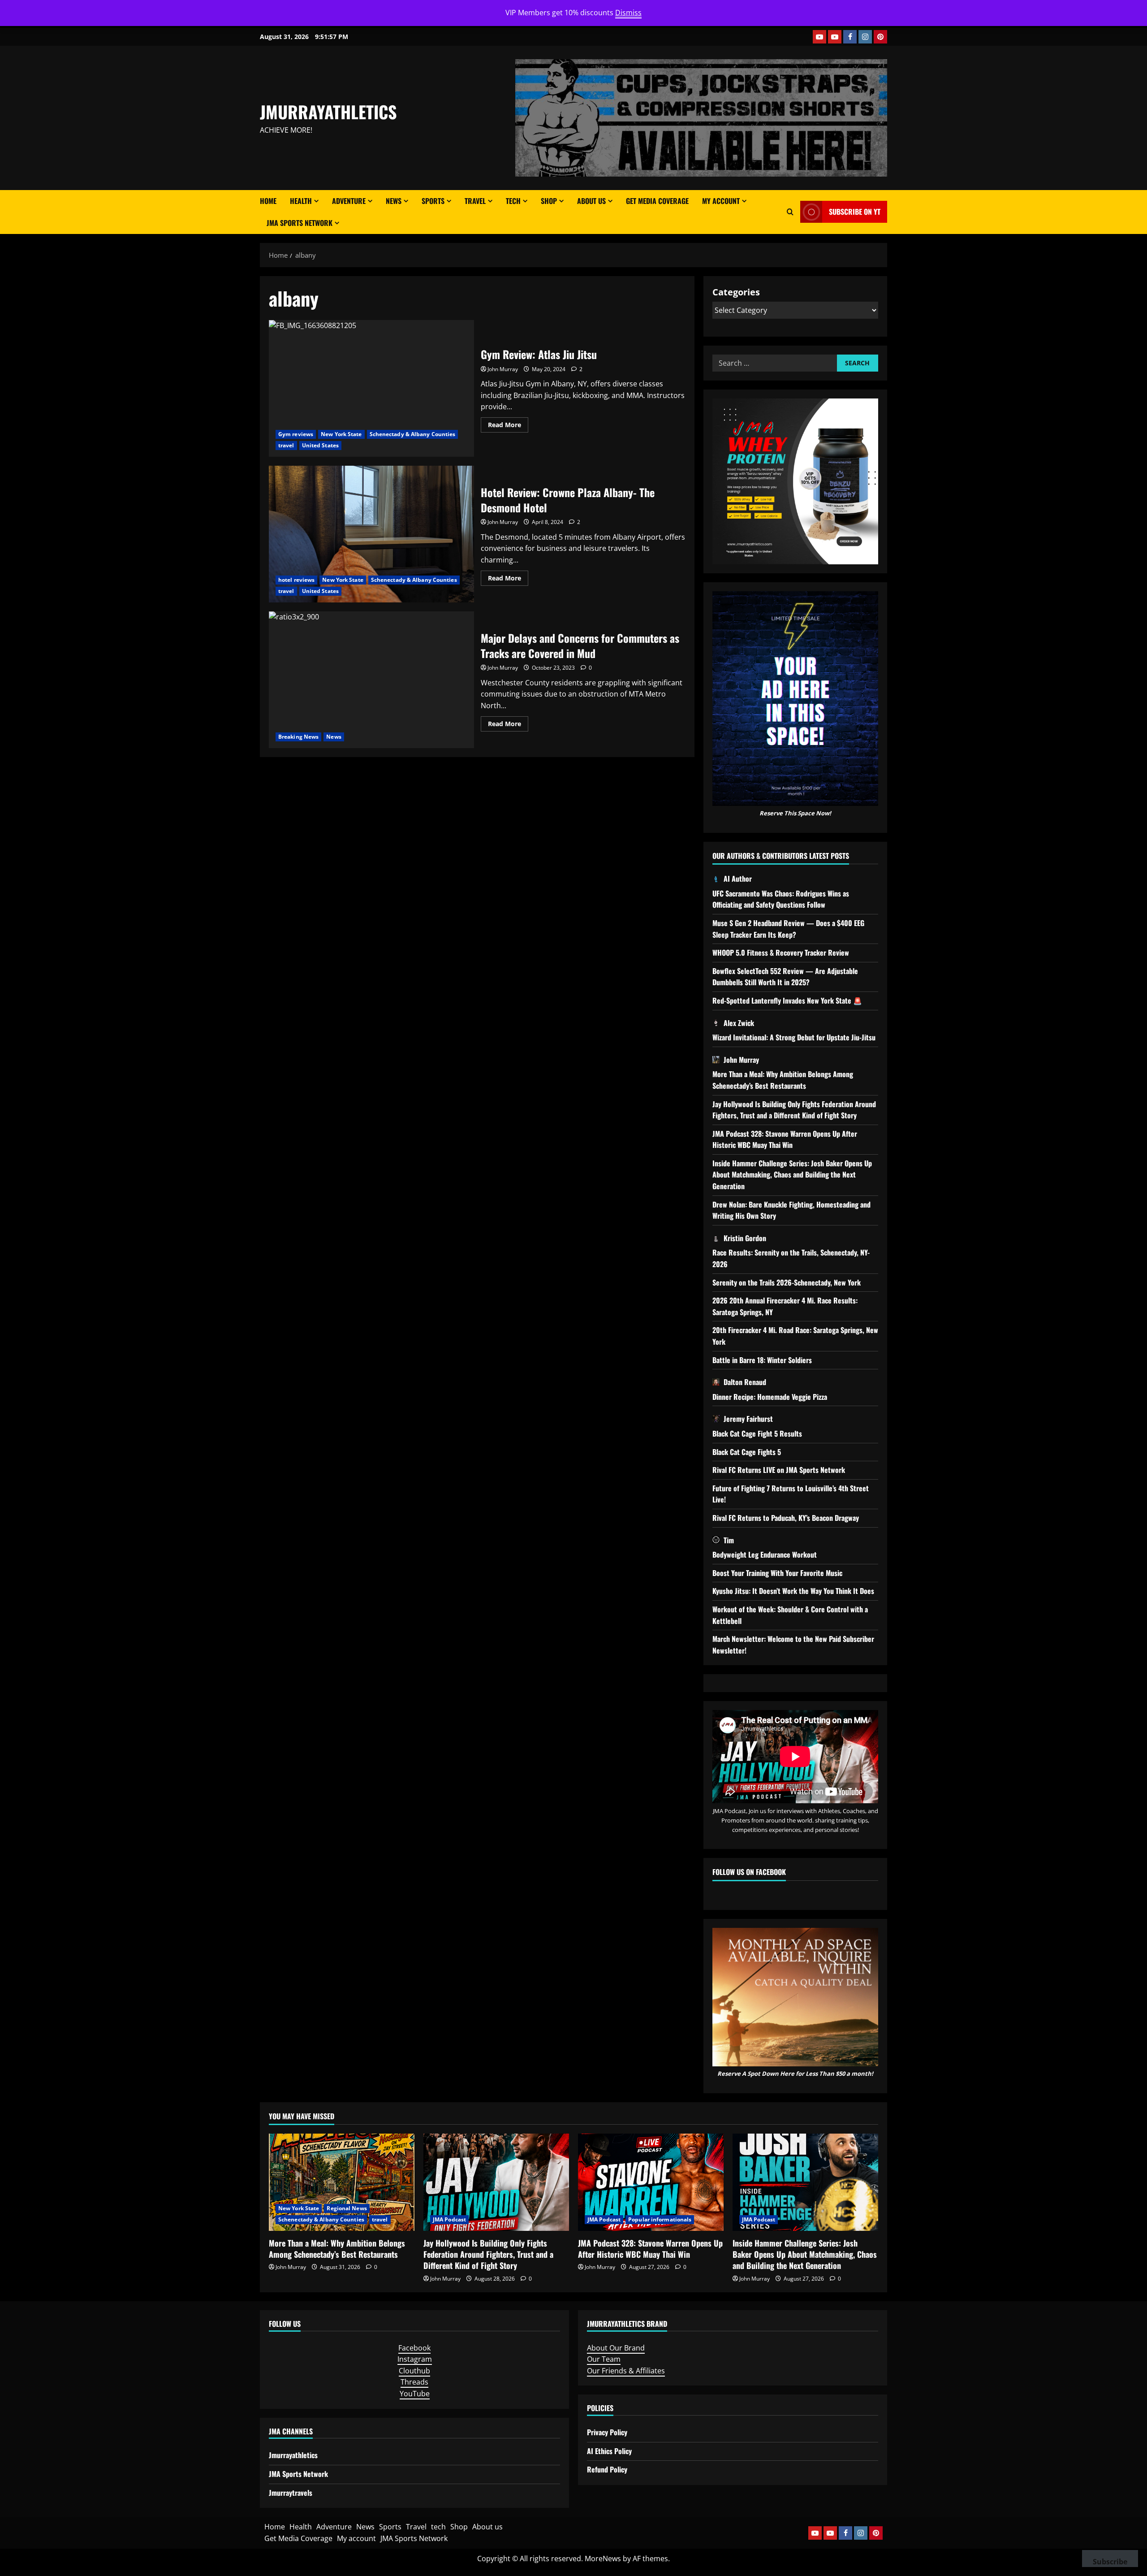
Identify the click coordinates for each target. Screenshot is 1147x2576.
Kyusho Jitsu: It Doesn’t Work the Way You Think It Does (793, 1591)
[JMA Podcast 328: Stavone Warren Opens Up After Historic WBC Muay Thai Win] (651, 2182)
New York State (341, 434)
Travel (475, 201)
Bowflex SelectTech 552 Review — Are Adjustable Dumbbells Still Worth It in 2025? (785, 977)
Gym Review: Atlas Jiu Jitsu (371, 388)
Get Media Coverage (657, 201)
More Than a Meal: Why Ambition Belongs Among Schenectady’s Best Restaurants (783, 1080)
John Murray (503, 369)
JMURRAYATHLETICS (328, 112)
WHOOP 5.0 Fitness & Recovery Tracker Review (781, 952)
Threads (414, 2382)
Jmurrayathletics (293, 2455)
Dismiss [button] (628, 13)
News (394, 201)
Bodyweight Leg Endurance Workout (765, 1554)
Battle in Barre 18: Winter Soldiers (762, 1360)
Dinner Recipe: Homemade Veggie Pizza (770, 1397)
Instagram (415, 2359)
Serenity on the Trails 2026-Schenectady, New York (787, 1282)
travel (286, 445)
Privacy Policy (607, 2432)
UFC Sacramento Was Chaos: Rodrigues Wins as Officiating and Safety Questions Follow (781, 899)
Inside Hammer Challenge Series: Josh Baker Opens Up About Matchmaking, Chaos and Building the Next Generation (792, 1175)
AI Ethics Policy (609, 2451)
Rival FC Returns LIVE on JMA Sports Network (779, 1470)
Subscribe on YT (855, 212)
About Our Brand (616, 2348)
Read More (508, 426)
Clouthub (414, 2371)
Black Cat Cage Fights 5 (747, 1452)
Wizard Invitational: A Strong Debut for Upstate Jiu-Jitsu (794, 1037)
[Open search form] (790, 212)
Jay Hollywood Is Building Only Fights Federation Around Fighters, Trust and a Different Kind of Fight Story (794, 1110)
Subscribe (1110, 2562)
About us (591, 201)
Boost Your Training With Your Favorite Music (777, 1573)
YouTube (415, 2394)
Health (301, 201)
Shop (549, 201)
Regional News (347, 2208)
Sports (433, 201)
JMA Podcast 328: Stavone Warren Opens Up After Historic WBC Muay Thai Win (785, 1139)
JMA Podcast (449, 2219)
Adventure (349, 201)
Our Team (604, 2359)
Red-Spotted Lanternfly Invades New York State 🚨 (787, 1000)
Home (268, 201)
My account (721, 201)
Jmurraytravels (291, 2493)
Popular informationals (660, 2219)
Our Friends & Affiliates (626, 2371)
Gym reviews (296, 434)
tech (513, 201)
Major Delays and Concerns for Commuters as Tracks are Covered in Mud (371, 680)
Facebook (414, 2348)
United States (320, 445)
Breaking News (298, 737)
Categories (736, 292)
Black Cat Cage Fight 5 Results (757, 1433)
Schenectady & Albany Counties (413, 434)
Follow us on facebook (749, 1872)
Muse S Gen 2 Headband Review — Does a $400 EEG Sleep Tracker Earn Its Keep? (788, 929)
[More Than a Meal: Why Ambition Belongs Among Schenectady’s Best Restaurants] (342, 2182)
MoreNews (603, 2559)
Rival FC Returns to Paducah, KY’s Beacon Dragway (786, 1518)
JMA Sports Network (300, 223)
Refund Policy (607, 2469)
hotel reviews (296, 580)
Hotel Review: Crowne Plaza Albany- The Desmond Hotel (371, 534)
